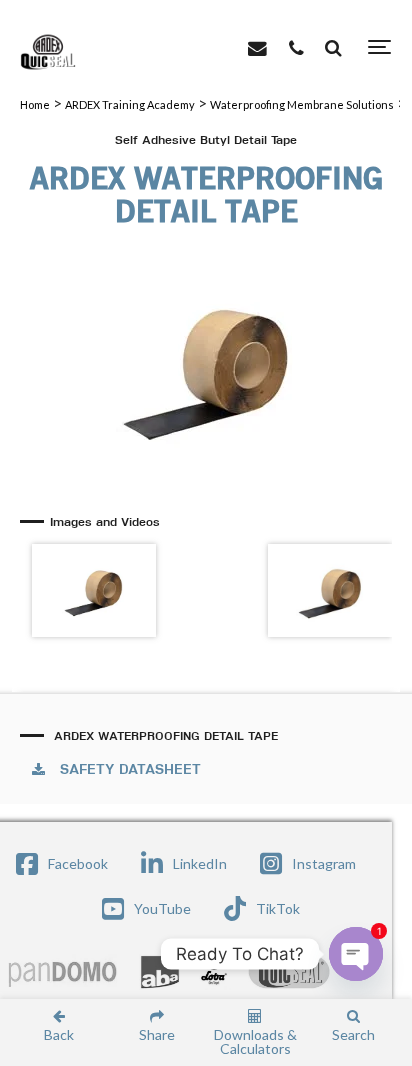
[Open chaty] (356, 954)
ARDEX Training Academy (130, 104)
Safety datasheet (130, 770)
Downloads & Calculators (255, 1041)
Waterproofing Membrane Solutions (302, 104)
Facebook (78, 863)
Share (157, 1034)
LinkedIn (200, 863)
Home (35, 104)
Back (59, 1034)
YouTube (162, 908)
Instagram (324, 863)
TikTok (278, 908)
